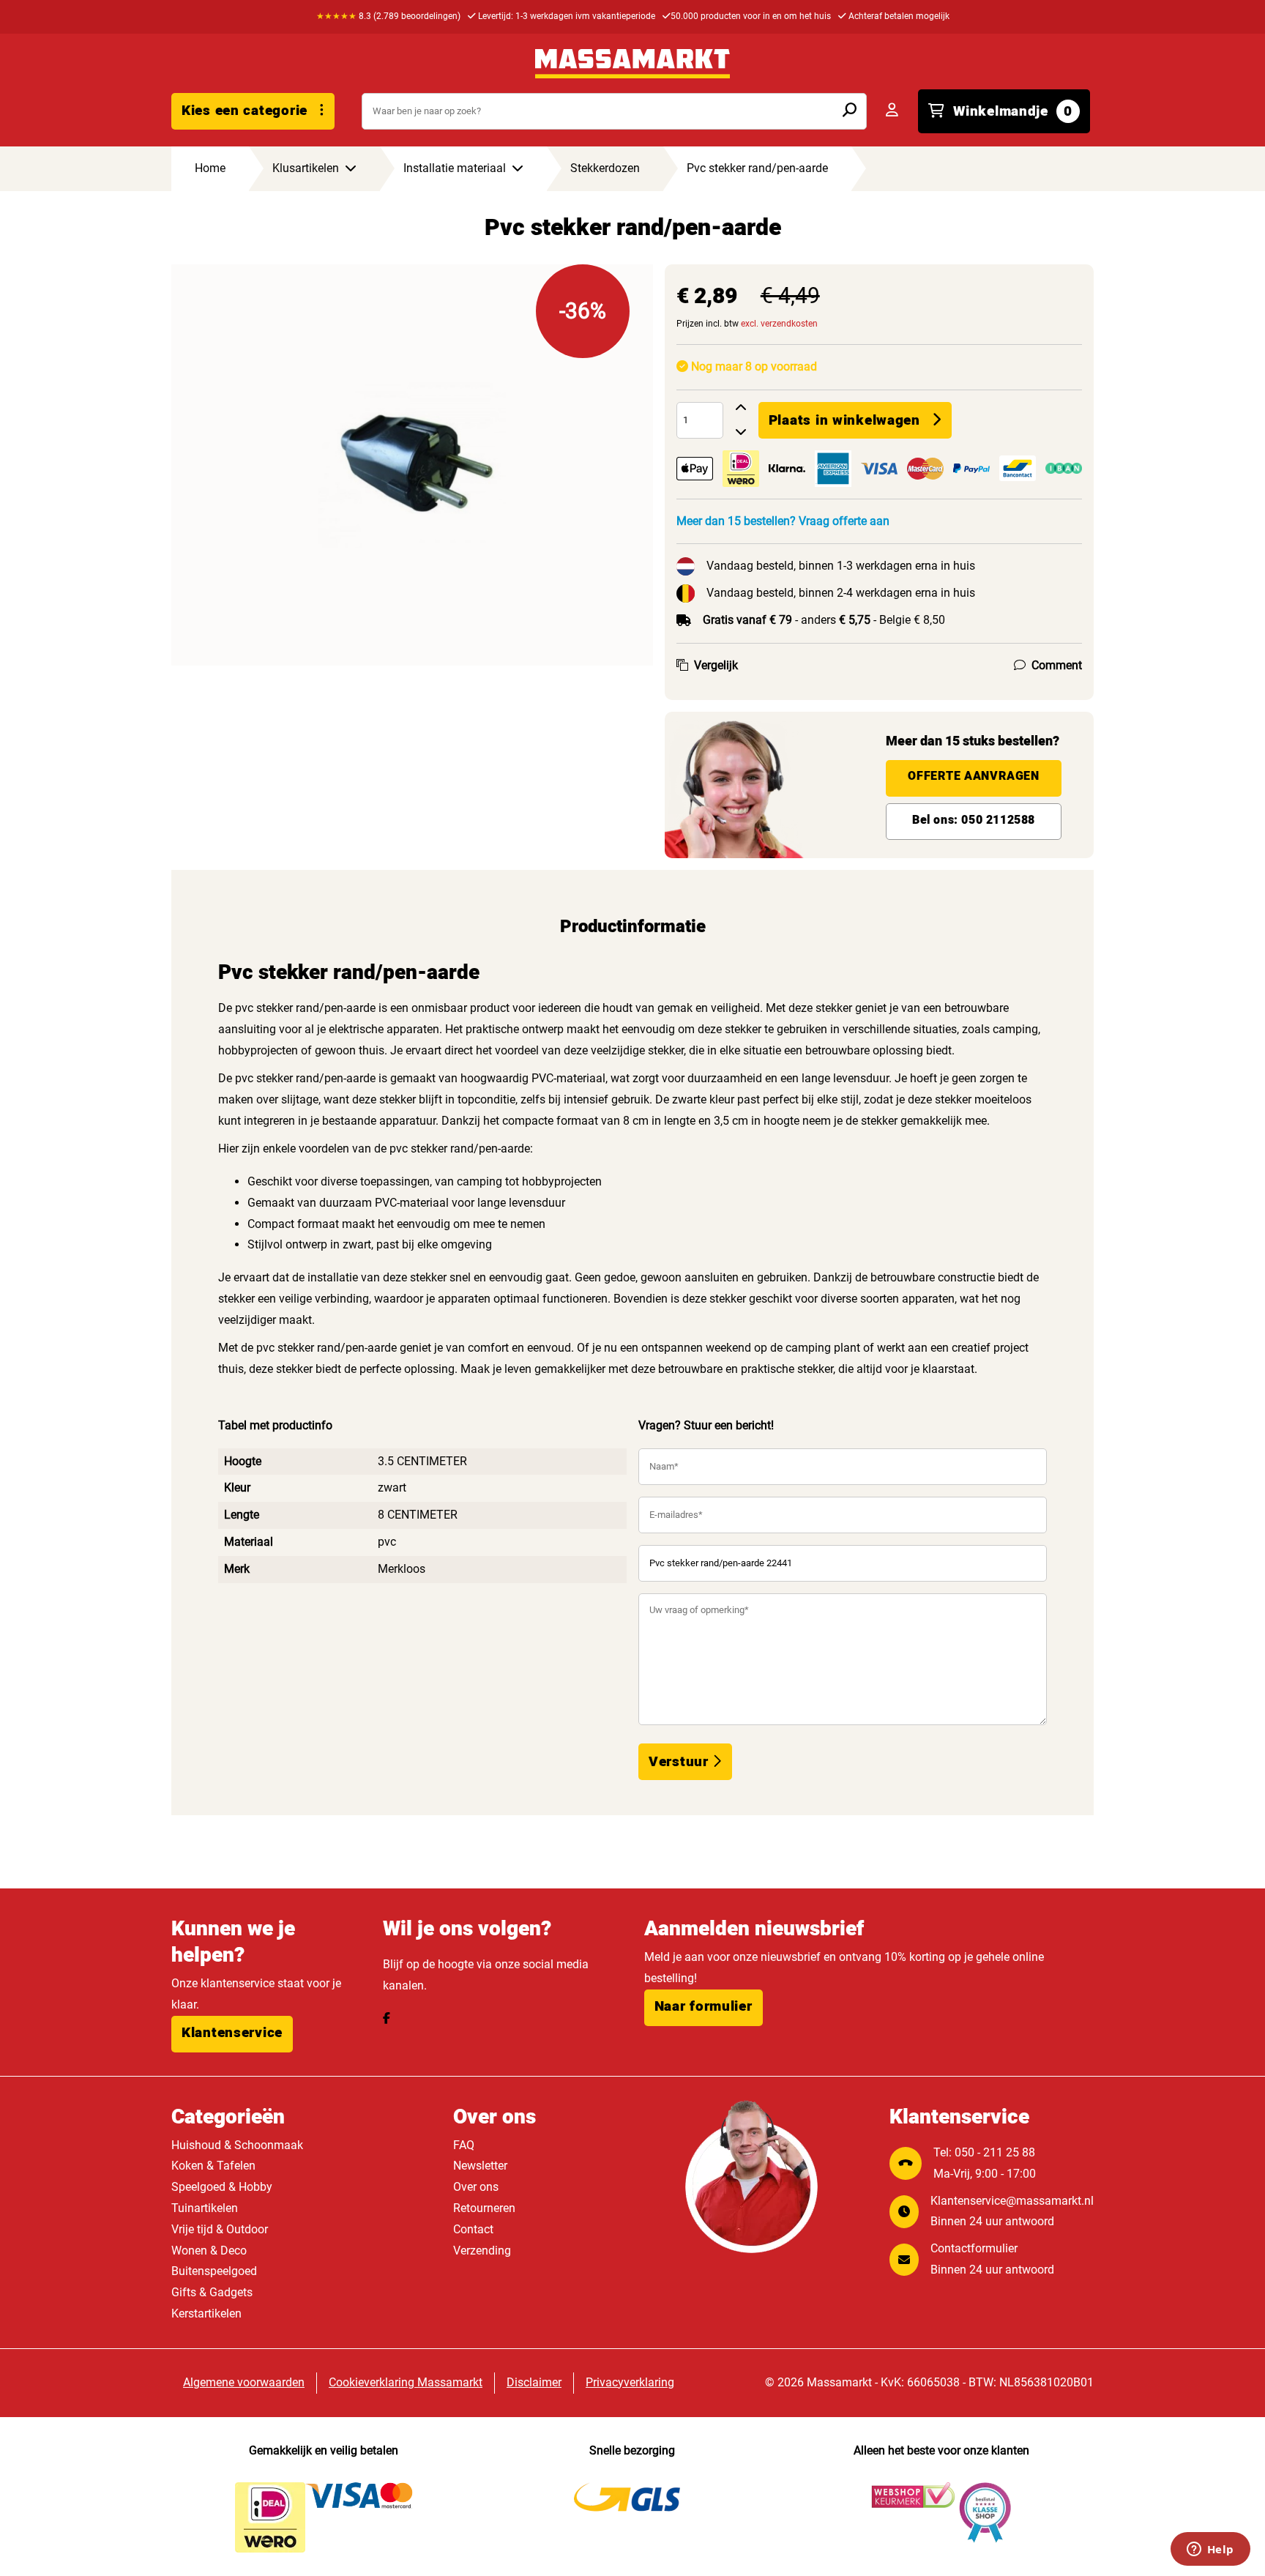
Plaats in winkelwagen (844, 420)
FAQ (464, 2145)
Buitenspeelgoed (214, 2271)
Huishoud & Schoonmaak (237, 2145)
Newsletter (480, 2166)
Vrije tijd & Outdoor (220, 2229)
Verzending (482, 2251)
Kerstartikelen (206, 2313)
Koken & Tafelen (213, 2166)
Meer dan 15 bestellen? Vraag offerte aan (783, 521)
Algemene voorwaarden (244, 2382)
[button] (232, 2034)
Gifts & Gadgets (212, 2292)
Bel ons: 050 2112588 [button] (974, 820)
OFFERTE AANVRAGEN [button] (973, 776)
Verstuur (680, 1762)
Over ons (476, 2187)
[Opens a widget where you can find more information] (1210, 2550)
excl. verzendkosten (779, 324)
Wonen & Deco (209, 2251)
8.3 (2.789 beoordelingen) (388, 16)
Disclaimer (534, 2382)
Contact (473, 2229)
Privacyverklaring (630, 2382)
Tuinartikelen (205, 2208)
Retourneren (484, 2208)
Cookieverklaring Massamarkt (406, 2382)
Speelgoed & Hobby (222, 2187)
